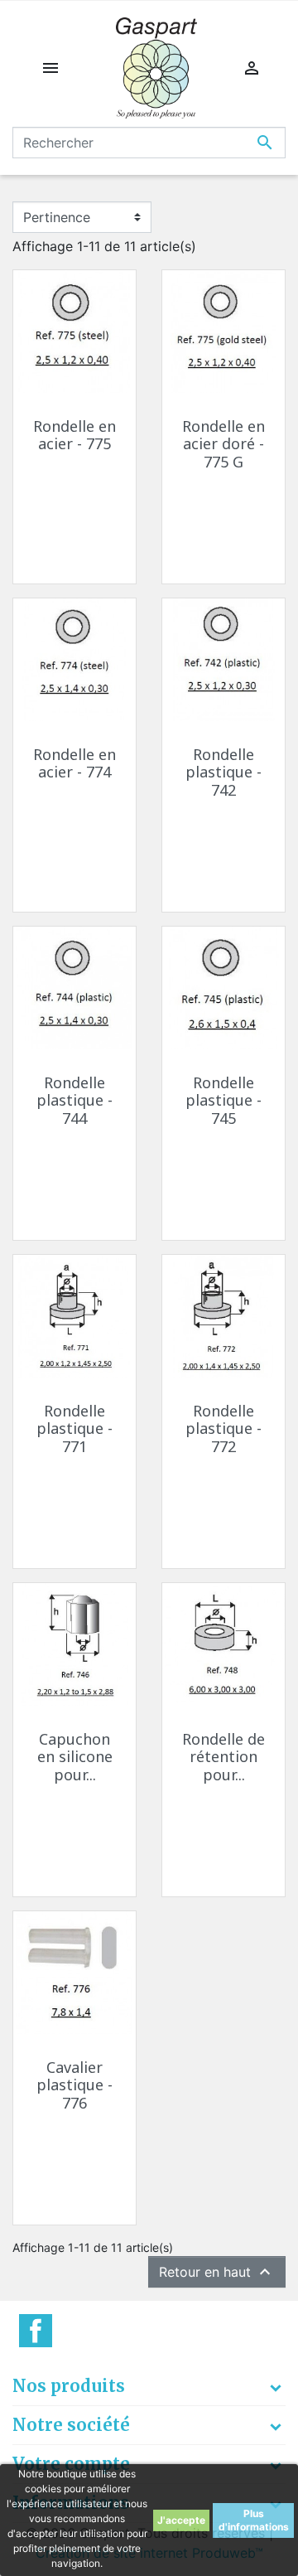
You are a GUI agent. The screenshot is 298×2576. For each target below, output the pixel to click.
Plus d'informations (254, 2520)
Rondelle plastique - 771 (74, 1428)
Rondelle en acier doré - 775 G (223, 444)
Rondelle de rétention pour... (223, 1757)
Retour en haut (217, 2272)
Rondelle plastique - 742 (223, 772)
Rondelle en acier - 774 (74, 763)
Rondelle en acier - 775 (74, 435)
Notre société (71, 2425)
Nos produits (69, 2386)
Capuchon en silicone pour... (75, 1757)
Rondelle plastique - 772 (223, 1428)
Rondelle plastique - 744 (74, 1100)
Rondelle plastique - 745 (223, 1100)
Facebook (36, 2331)
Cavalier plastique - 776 (74, 2085)
